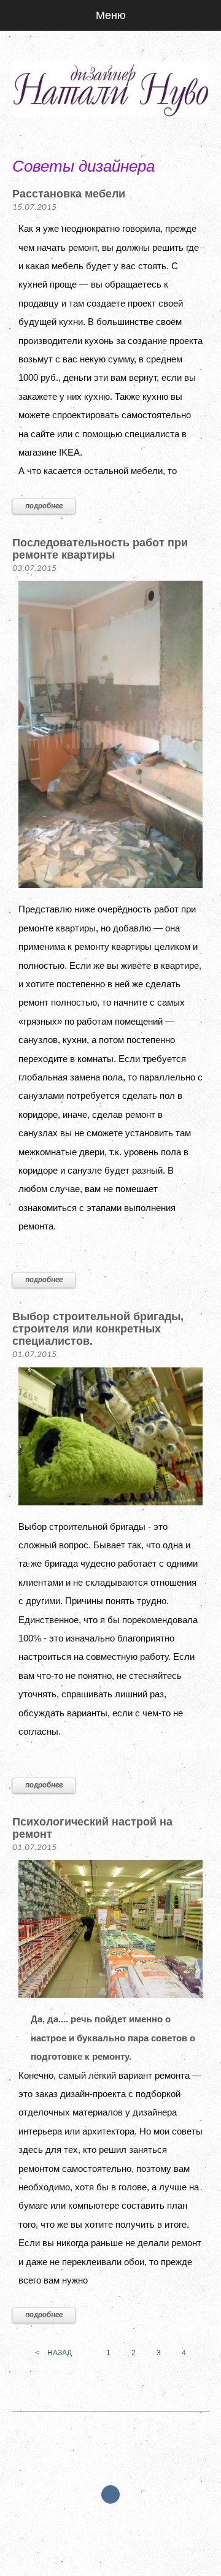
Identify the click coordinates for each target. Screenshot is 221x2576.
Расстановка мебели (69, 194)
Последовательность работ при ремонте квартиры (100, 549)
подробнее (44, 506)
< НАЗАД (53, 2353)
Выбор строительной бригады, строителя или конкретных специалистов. (98, 1329)
